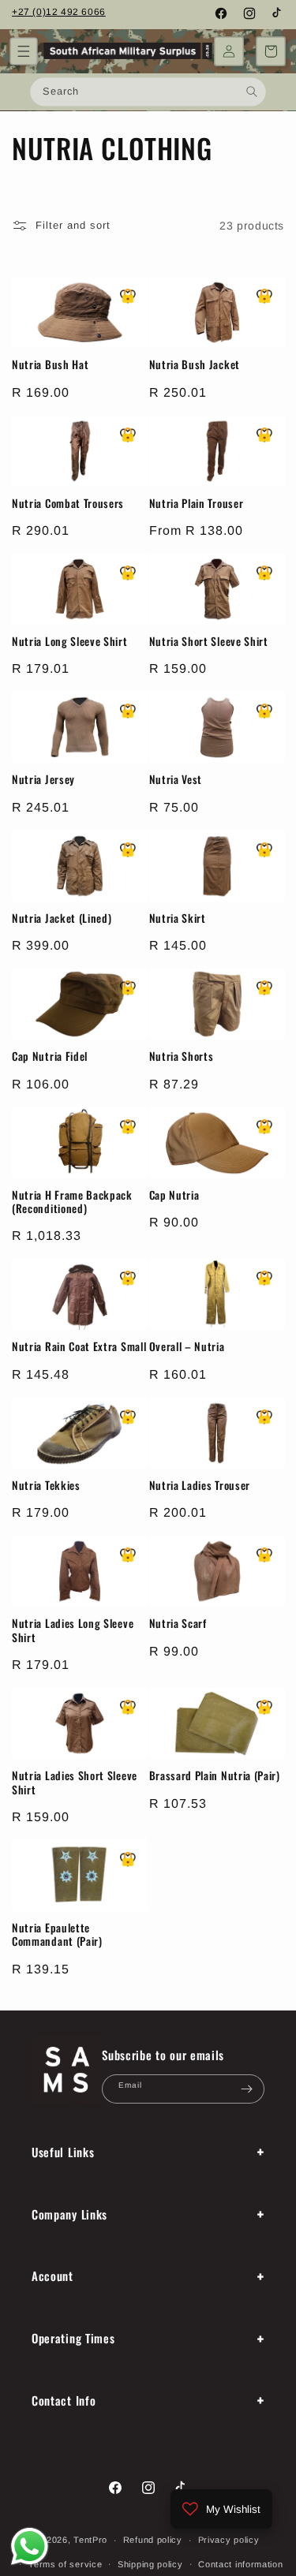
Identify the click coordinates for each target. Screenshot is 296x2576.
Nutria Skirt (178, 918)
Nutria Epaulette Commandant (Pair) (57, 1935)
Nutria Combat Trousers (68, 504)
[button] (24, 51)
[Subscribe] (246, 2089)
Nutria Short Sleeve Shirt (209, 642)
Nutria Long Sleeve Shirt (70, 642)
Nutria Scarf (178, 1624)
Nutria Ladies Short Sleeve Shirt (75, 1783)
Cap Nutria (174, 1195)
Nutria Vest (176, 780)
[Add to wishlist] (128, 297)
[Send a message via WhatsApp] (30, 2546)
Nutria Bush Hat (50, 365)
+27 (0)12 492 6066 (59, 12)
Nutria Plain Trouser (197, 504)
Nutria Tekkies (46, 1486)
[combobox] (148, 91)
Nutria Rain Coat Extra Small (79, 1347)
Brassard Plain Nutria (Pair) (215, 1776)
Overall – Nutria (187, 1347)
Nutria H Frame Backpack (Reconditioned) (72, 1202)
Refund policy (153, 2540)
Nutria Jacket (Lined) (62, 918)
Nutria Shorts (182, 1057)
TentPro (90, 2540)
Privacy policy (229, 2540)
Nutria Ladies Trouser (200, 1486)
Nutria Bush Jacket (195, 365)
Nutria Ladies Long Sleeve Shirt (73, 1631)
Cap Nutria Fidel (50, 1057)
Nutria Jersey (43, 780)
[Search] (252, 91)
